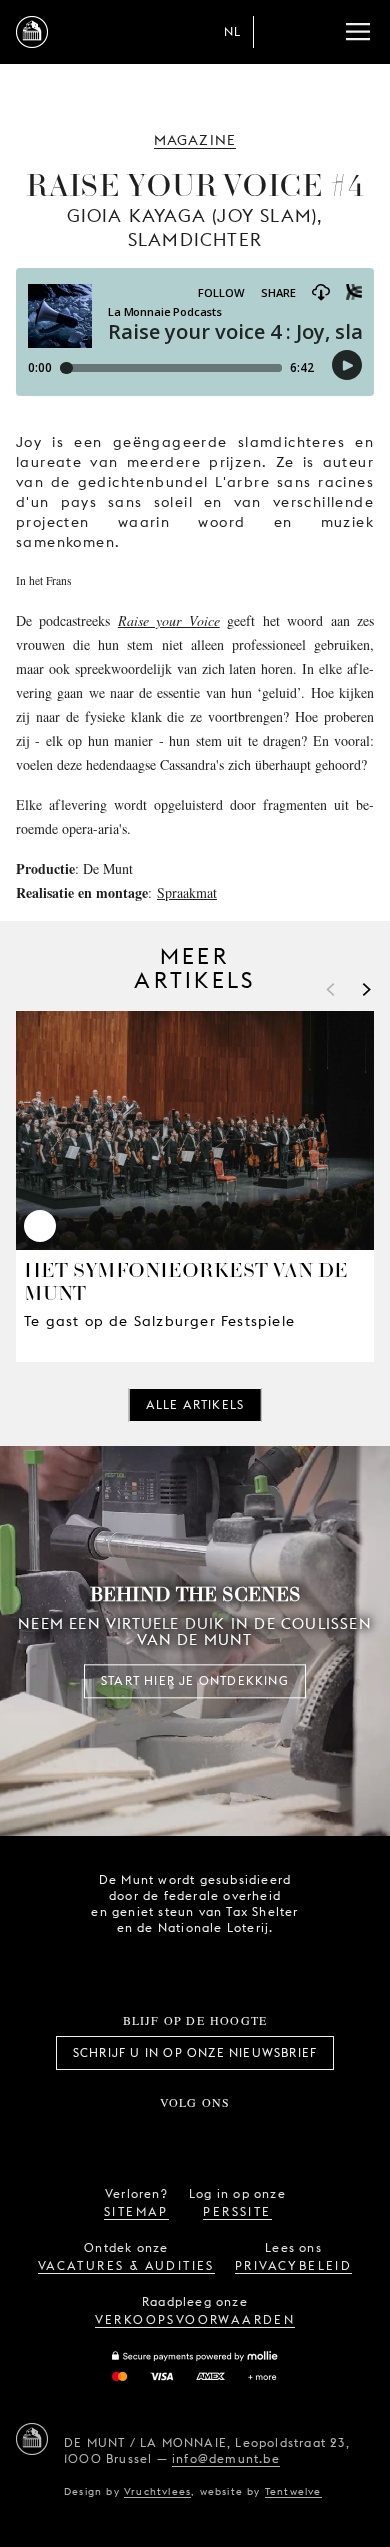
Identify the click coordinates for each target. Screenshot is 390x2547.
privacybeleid (293, 2265)
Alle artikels (195, 1404)
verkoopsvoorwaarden (195, 2319)
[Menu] (358, 32)
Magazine (195, 140)
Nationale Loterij (237, 1964)
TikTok (173, 2135)
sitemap (136, 2211)
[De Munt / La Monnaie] (32, 2439)
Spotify (261, 2135)
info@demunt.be (226, 2458)
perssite (237, 2211)
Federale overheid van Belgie (125, 1962)
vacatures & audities (126, 2265)
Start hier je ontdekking (195, 1680)
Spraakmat (187, 892)
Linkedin (306, 2135)
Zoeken (318, 32)
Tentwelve (293, 2491)
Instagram (129, 2135)
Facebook (84, 2135)
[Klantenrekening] (278, 32)
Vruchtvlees (157, 2491)
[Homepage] (32, 32)
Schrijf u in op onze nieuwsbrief (195, 2052)
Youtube (217, 2135)
